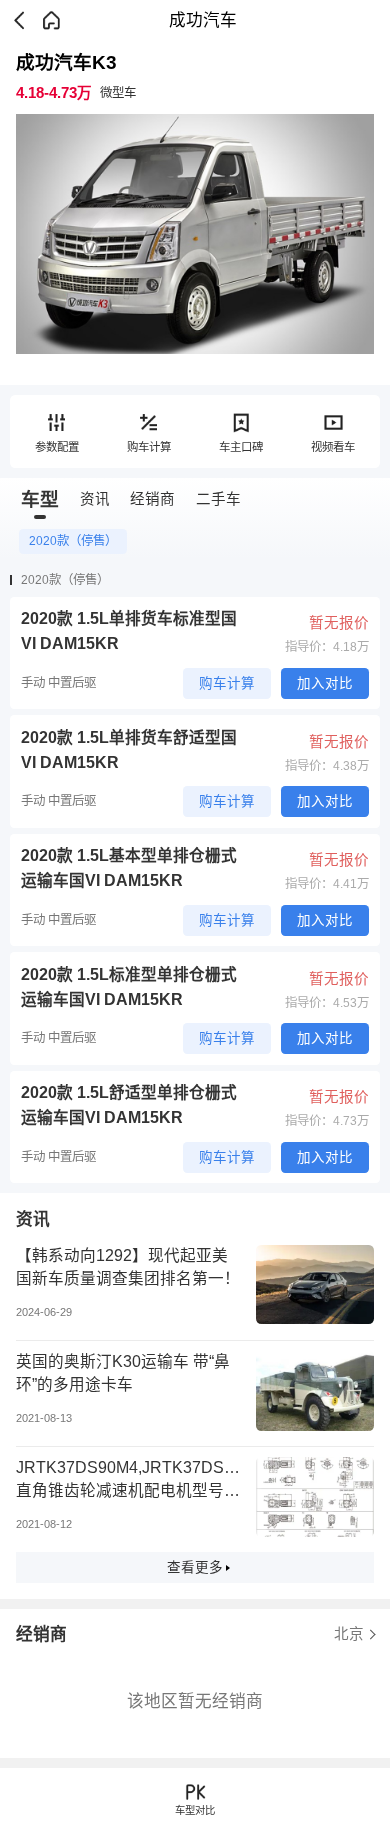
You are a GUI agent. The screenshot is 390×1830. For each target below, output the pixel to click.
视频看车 (333, 447)
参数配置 (57, 447)
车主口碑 (241, 447)
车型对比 (195, 1810)
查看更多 (195, 1567)
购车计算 (149, 447)
